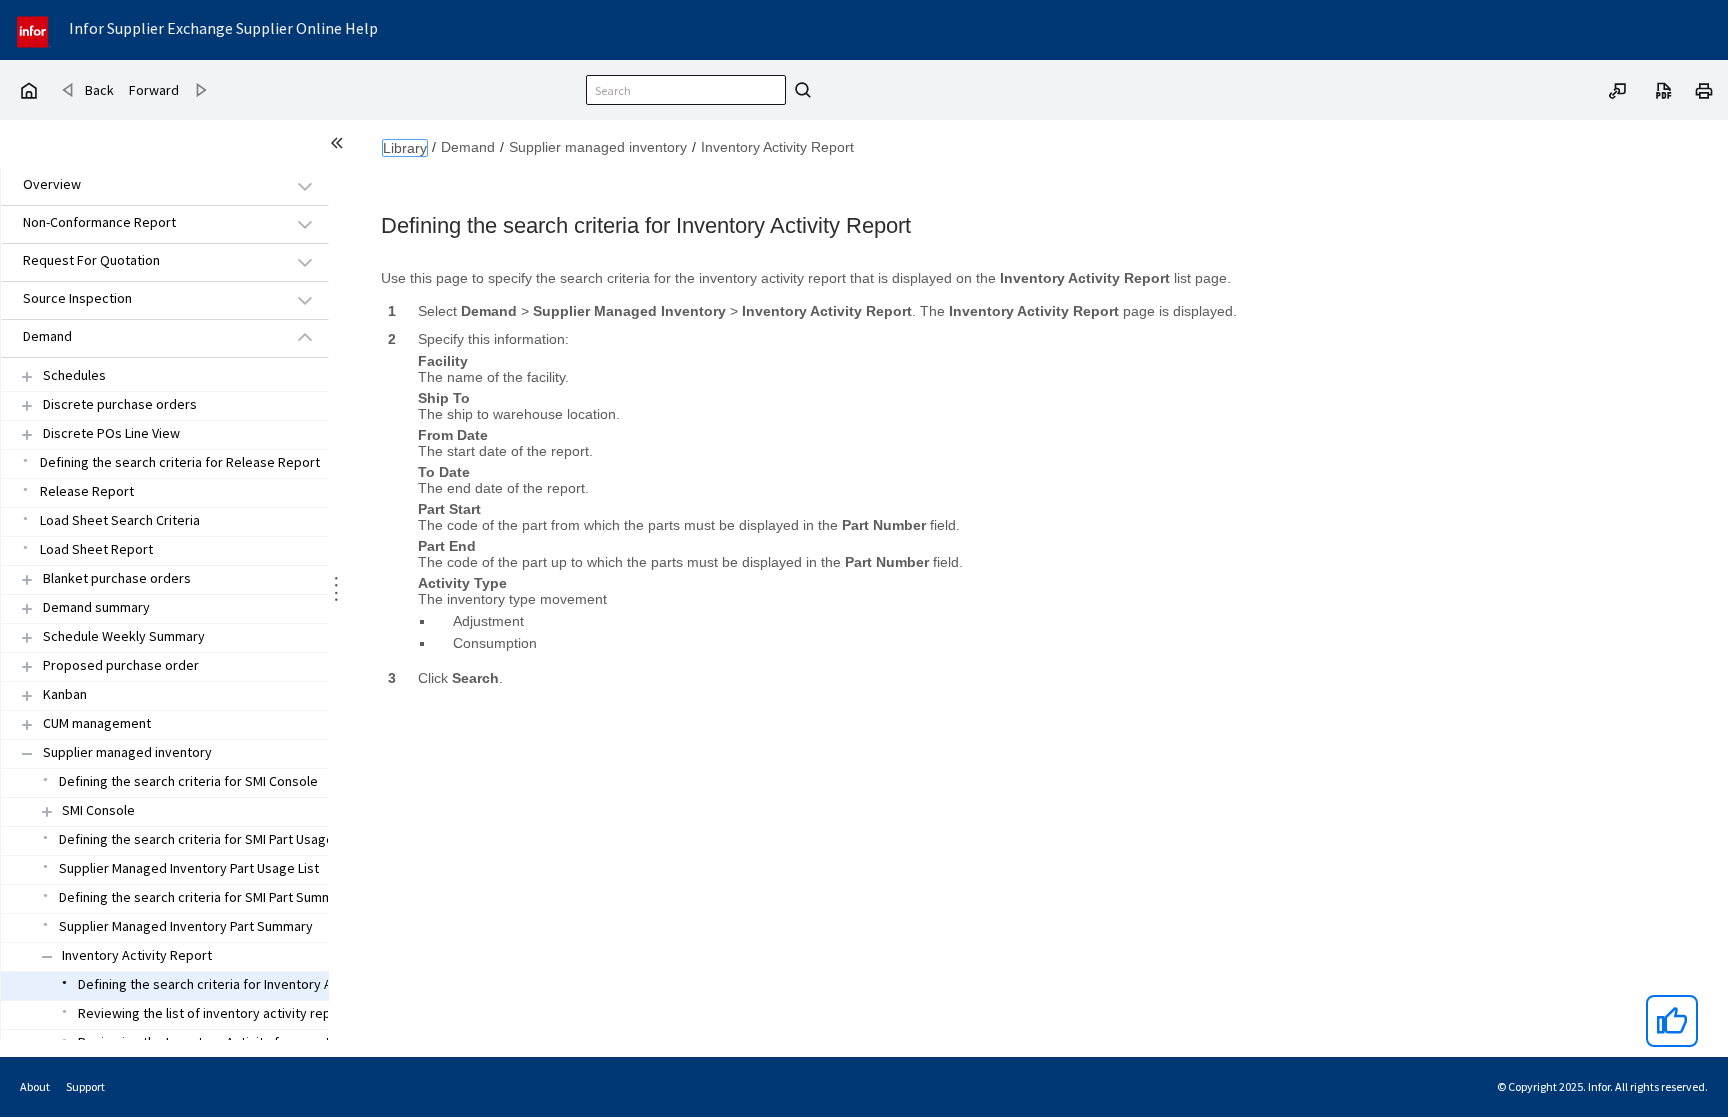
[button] (142, 185)
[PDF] (1664, 89)
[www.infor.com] (34, 29)
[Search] (800, 90)
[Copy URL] (1618, 89)
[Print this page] (1704, 89)
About (35, 1086)
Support (85, 1086)
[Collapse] (27, 753)
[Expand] (27, 376)
